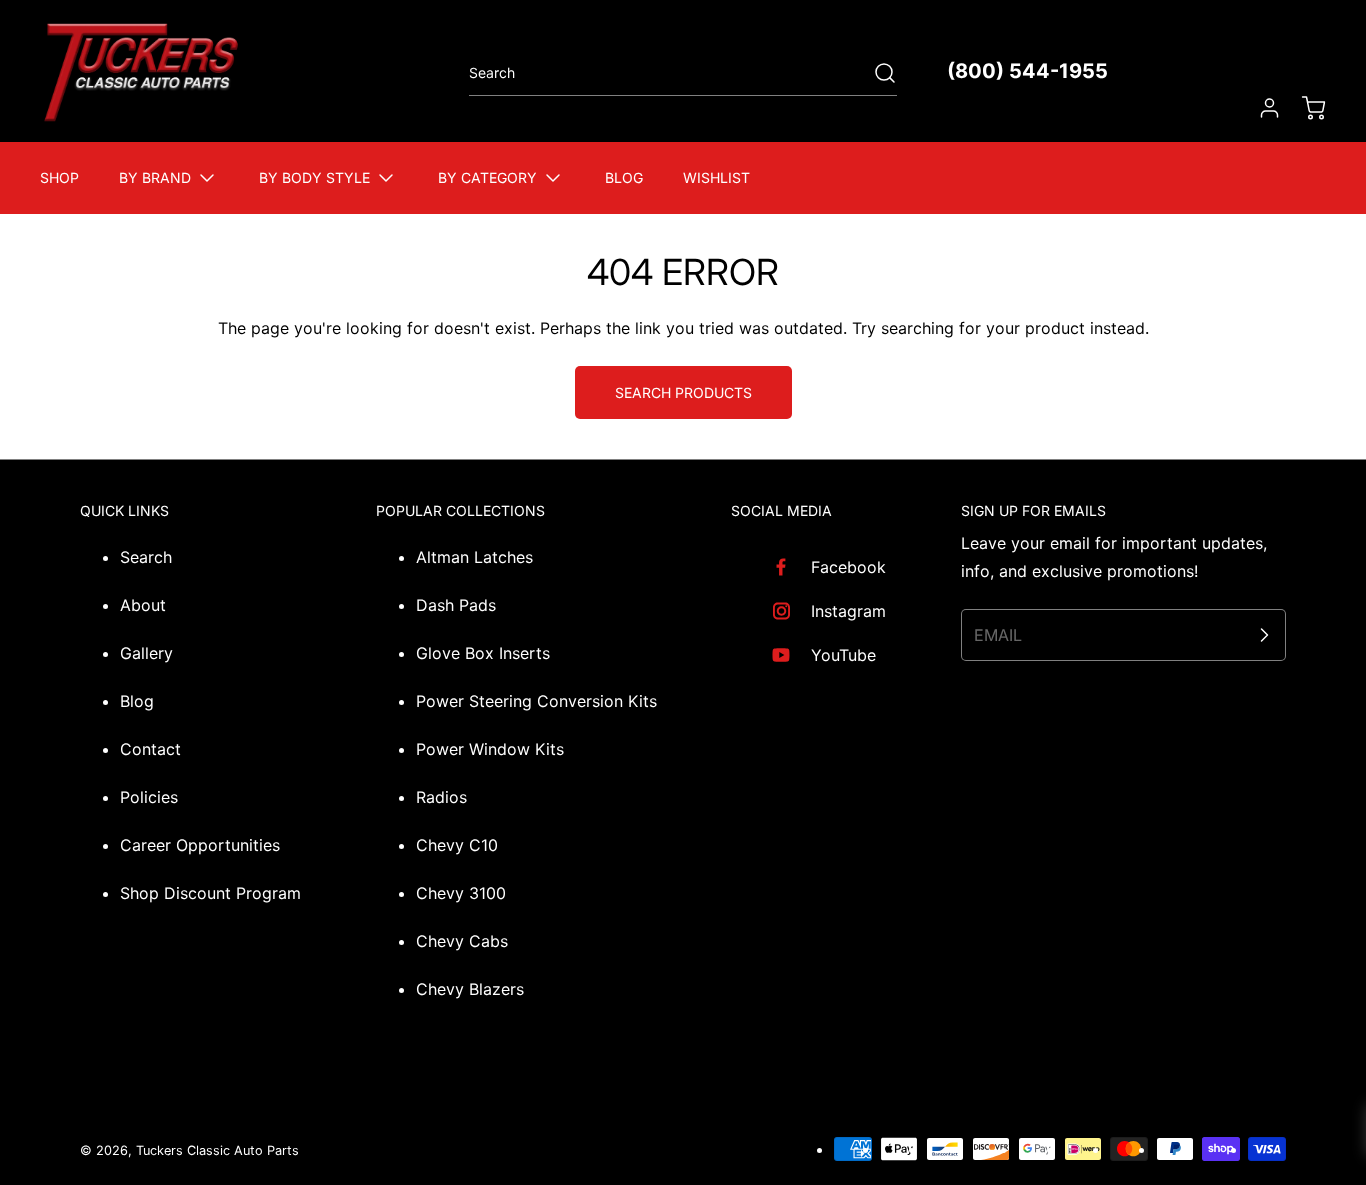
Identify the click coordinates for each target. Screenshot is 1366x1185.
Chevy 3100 (461, 893)
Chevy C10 (457, 845)
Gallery (146, 653)
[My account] (1260, 108)
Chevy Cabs (462, 941)
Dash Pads (456, 605)
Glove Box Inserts (483, 653)
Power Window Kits (490, 749)
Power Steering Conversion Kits (536, 701)
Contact (150, 749)
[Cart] (1304, 108)
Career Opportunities (200, 845)
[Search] (875, 73)
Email (998, 635)
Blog (137, 701)
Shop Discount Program (210, 893)
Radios (441, 797)
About (143, 605)
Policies (149, 797)
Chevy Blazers (470, 989)
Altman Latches (474, 557)
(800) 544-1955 (1027, 71)
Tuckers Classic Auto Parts (217, 1150)
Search (146, 557)
